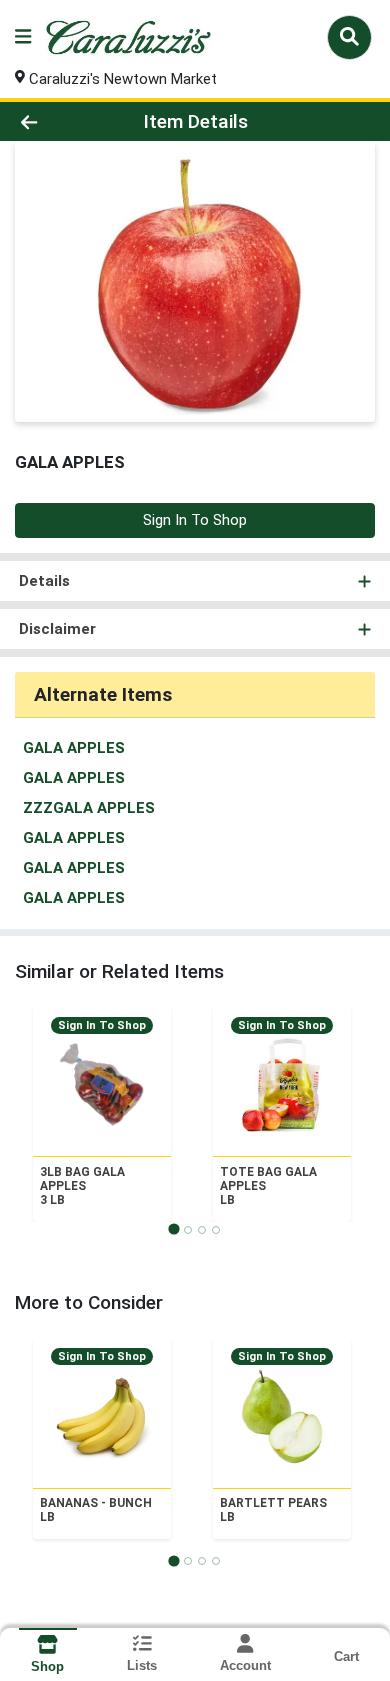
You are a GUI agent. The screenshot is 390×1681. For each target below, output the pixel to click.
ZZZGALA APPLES (89, 808)
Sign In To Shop (195, 520)
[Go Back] (60, 121)
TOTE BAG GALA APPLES (268, 1186)
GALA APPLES (74, 748)
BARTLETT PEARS (273, 1510)
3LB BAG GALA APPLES (82, 1186)
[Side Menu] (23, 37)
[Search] (349, 37)
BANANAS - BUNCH (96, 1510)
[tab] (173, 1229)
